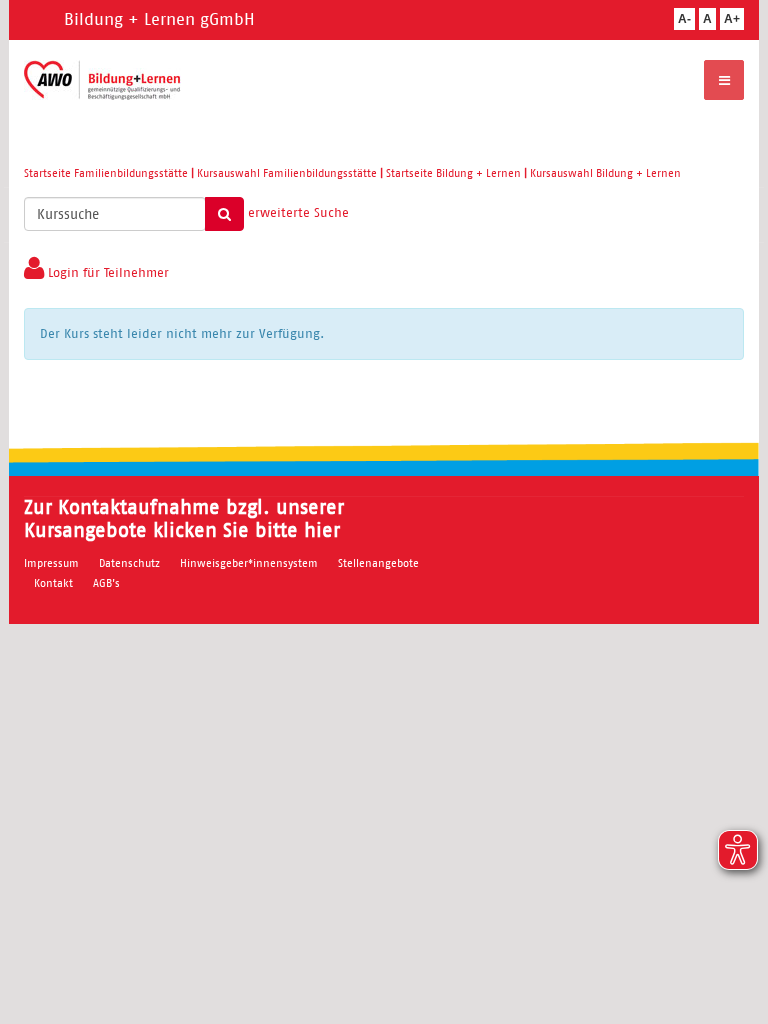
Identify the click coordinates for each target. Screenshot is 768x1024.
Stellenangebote (378, 563)
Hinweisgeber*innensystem (249, 563)
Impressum (51, 563)
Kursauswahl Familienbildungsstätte (287, 173)
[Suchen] (224, 214)
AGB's (106, 583)
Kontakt (53, 583)
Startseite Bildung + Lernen (453, 173)
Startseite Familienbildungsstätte (106, 173)
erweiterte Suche (298, 212)
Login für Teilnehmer (106, 272)
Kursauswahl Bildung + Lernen (605, 173)
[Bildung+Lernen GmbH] (102, 80)
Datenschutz (129, 563)
